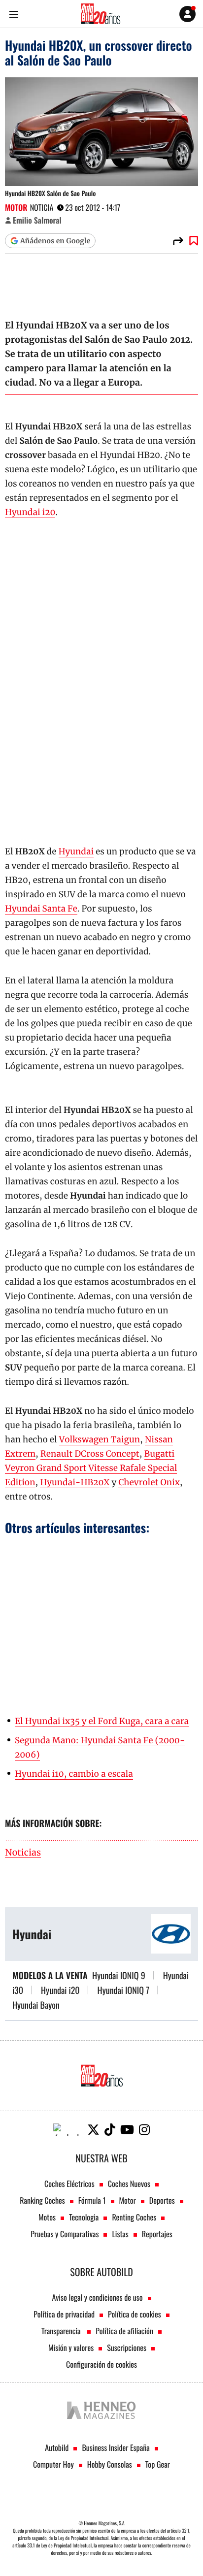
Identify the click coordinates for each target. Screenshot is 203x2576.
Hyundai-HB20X (75, 1482)
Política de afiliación (124, 2331)
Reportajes (157, 2234)
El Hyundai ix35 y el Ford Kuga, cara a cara (102, 1721)
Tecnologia (84, 2217)
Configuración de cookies (101, 2364)
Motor (16, 207)
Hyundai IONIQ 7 (123, 1990)
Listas (120, 2234)
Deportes (162, 2200)
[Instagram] (144, 2130)
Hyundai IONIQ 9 (119, 1976)
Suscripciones (127, 2348)
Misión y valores (71, 2348)
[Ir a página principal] (101, 14)
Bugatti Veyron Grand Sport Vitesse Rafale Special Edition (91, 1468)
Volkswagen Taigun (100, 1439)
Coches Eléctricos (69, 2184)
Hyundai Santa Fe (41, 909)
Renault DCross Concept (90, 1454)
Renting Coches (134, 2217)
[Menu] (14, 14)
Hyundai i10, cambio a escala (74, 1774)
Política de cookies (135, 2314)
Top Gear (158, 2464)
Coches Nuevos (129, 2184)
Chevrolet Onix (149, 1482)
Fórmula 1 (92, 2200)
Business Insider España (116, 2447)
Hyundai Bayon (36, 2005)
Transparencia (62, 2331)
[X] (93, 2130)
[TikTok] (110, 2130)
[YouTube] (127, 2130)
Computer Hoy (53, 2464)
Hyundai (76, 851)
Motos (47, 2217)
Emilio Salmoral (37, 220)
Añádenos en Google (55, 241)
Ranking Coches (42, 2200)
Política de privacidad (64, 2314)
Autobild (57, 2447)
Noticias (23, 1853)
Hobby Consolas (110, 2464)
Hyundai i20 (30, 512)
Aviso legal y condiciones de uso (97, 2297)
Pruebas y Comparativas (65, 2234)
